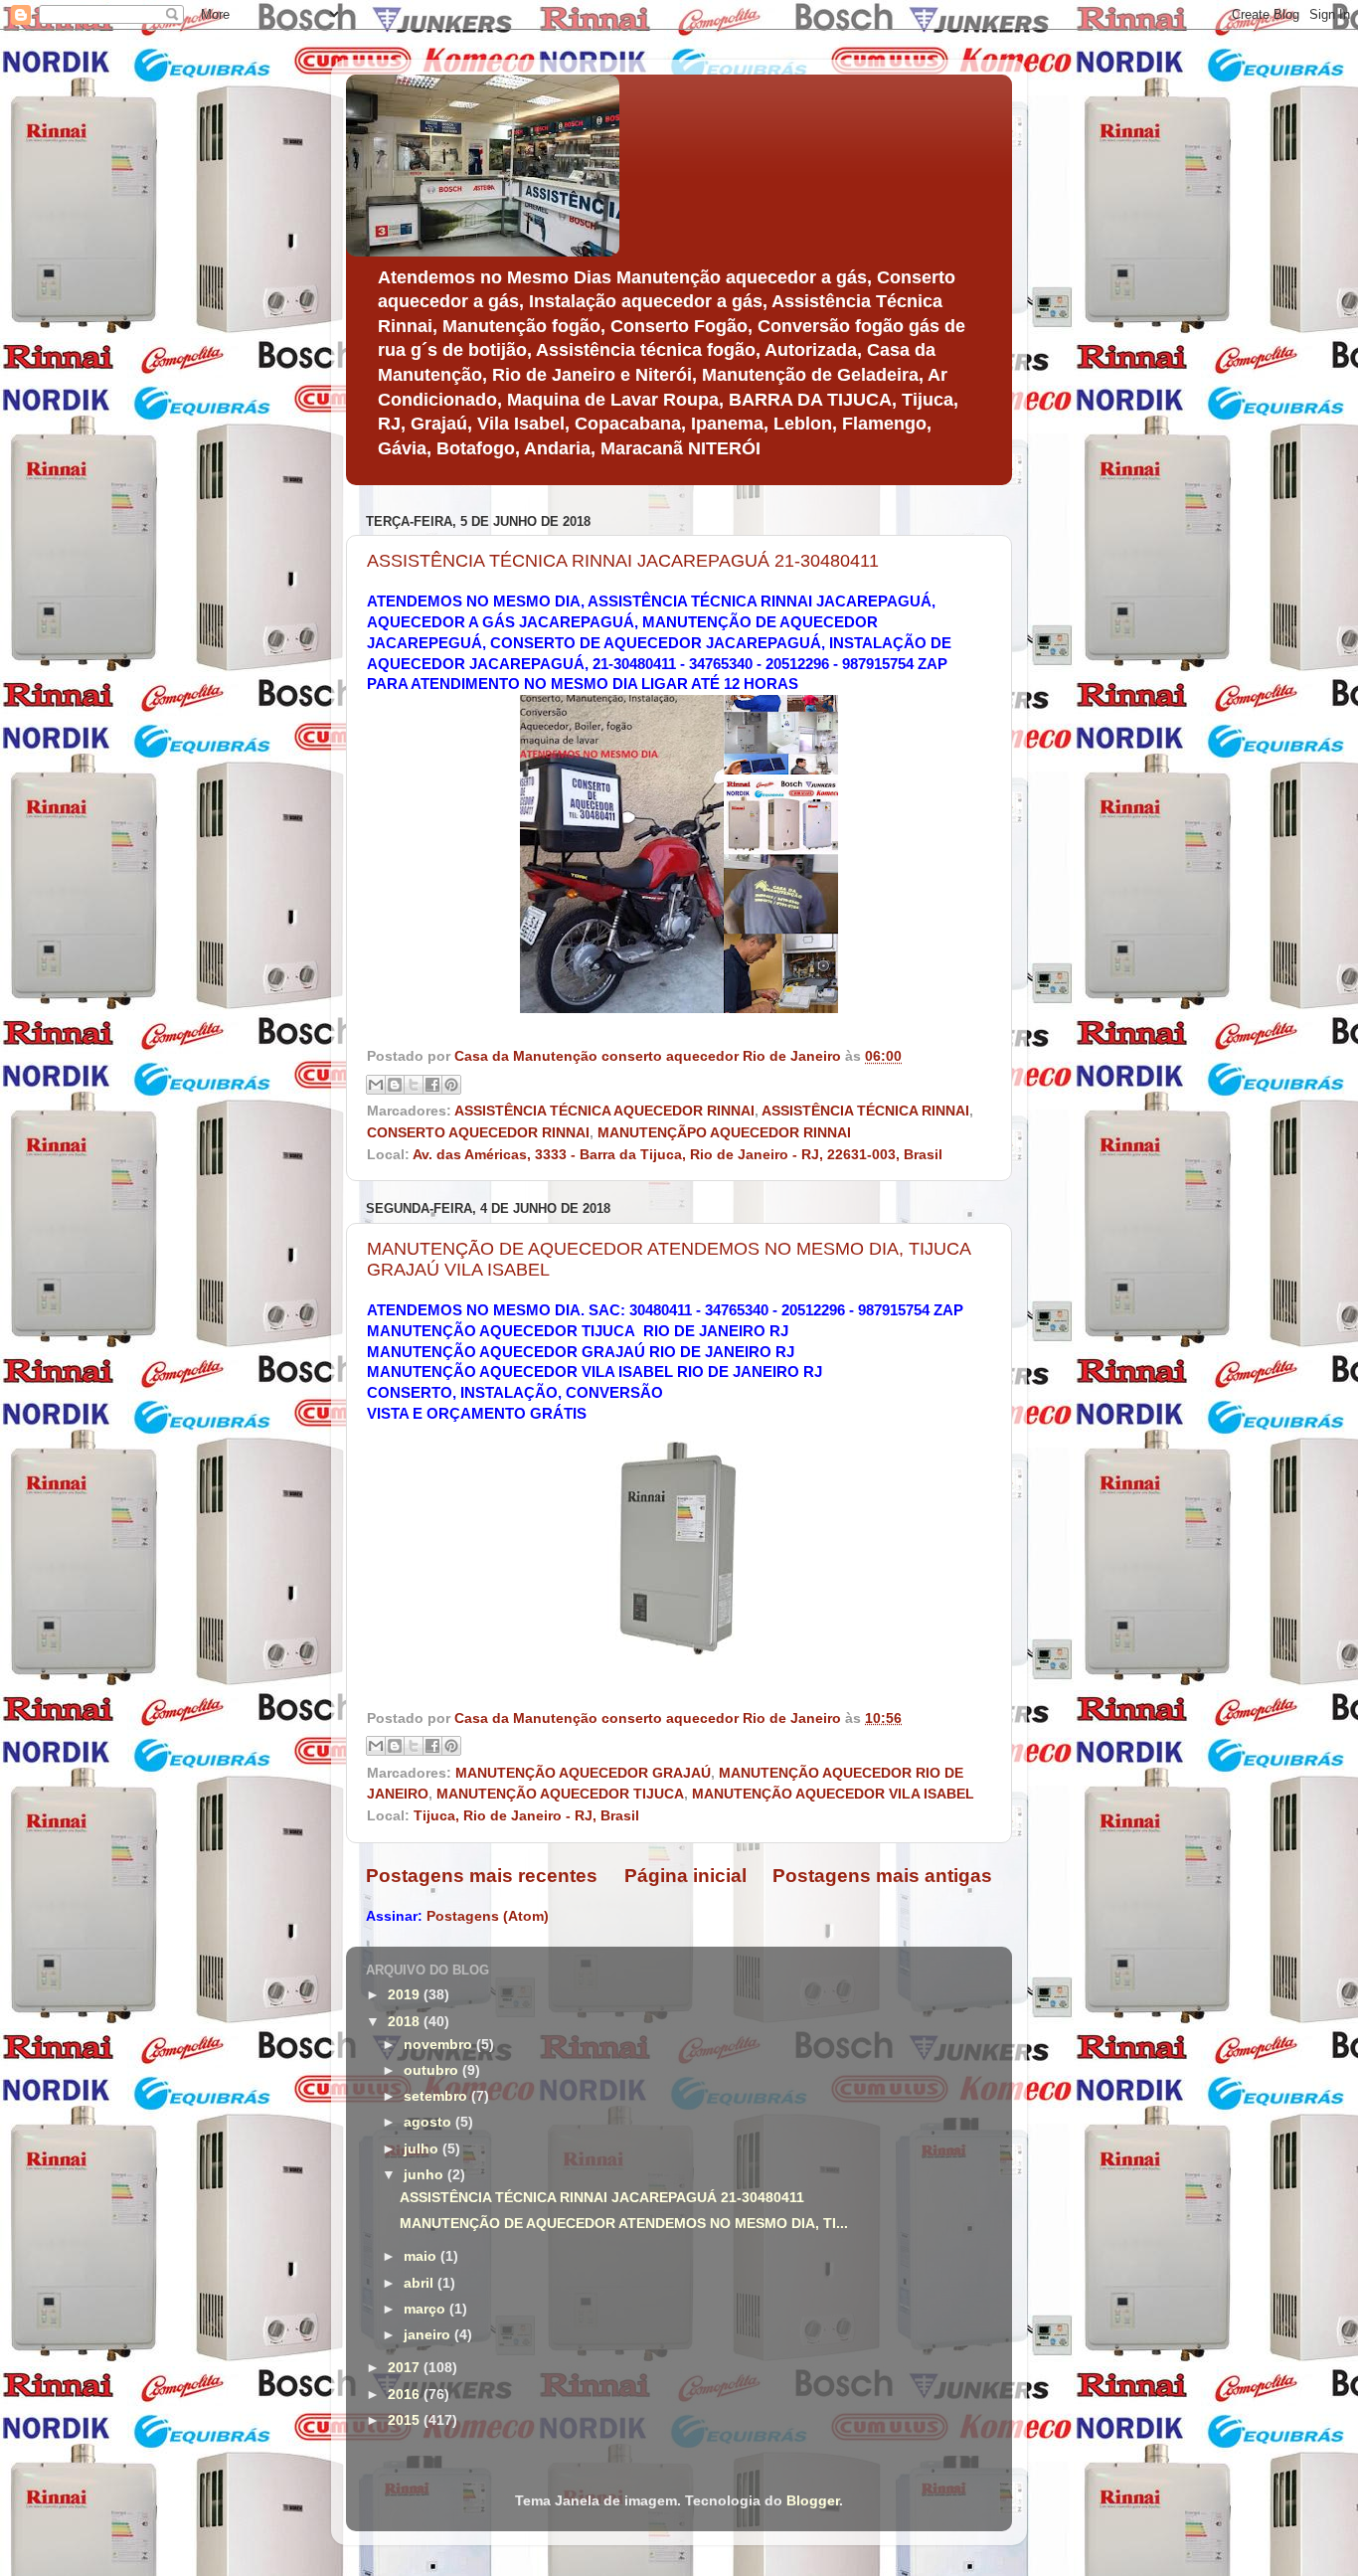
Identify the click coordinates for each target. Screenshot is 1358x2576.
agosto (429, 2122)
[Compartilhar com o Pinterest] (451, 1085)
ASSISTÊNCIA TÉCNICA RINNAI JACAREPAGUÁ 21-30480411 (623, 561)
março (426, 2309)
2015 (406, 2420)
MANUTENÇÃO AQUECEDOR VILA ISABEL (833, 1794)
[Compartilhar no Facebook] (432, 1085)
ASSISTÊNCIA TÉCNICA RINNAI (865, 1111)
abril (421, 2283)
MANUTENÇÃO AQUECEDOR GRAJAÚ (583, 1773)
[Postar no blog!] (395, 1085)
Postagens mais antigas (882, 1876)
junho (425, 2175)
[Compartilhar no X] (414, 1085)
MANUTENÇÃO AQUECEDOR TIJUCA (560, 1794)
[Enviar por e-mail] (376, 1085)
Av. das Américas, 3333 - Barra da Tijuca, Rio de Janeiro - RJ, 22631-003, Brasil (678, 1155)
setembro (437, 2096)
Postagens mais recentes (482, 1876)
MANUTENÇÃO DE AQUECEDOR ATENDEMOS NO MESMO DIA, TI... (624, 2224)
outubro (433, 2070)
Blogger (813, 2501)
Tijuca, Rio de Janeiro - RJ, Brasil (526, 1816)
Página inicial (685, 1876)
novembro (440, 2045)
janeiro (429, 2335)
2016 (406, 2395)
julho (423, 2149)
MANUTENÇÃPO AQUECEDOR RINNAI (724, 1133)
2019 (406, 1995)
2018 (406, 2022)
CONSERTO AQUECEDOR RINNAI (478, 1133)
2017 (406, 2368)
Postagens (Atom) (488, 1916)
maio (422, 2256)
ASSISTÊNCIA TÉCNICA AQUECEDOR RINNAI (604, 1111)
